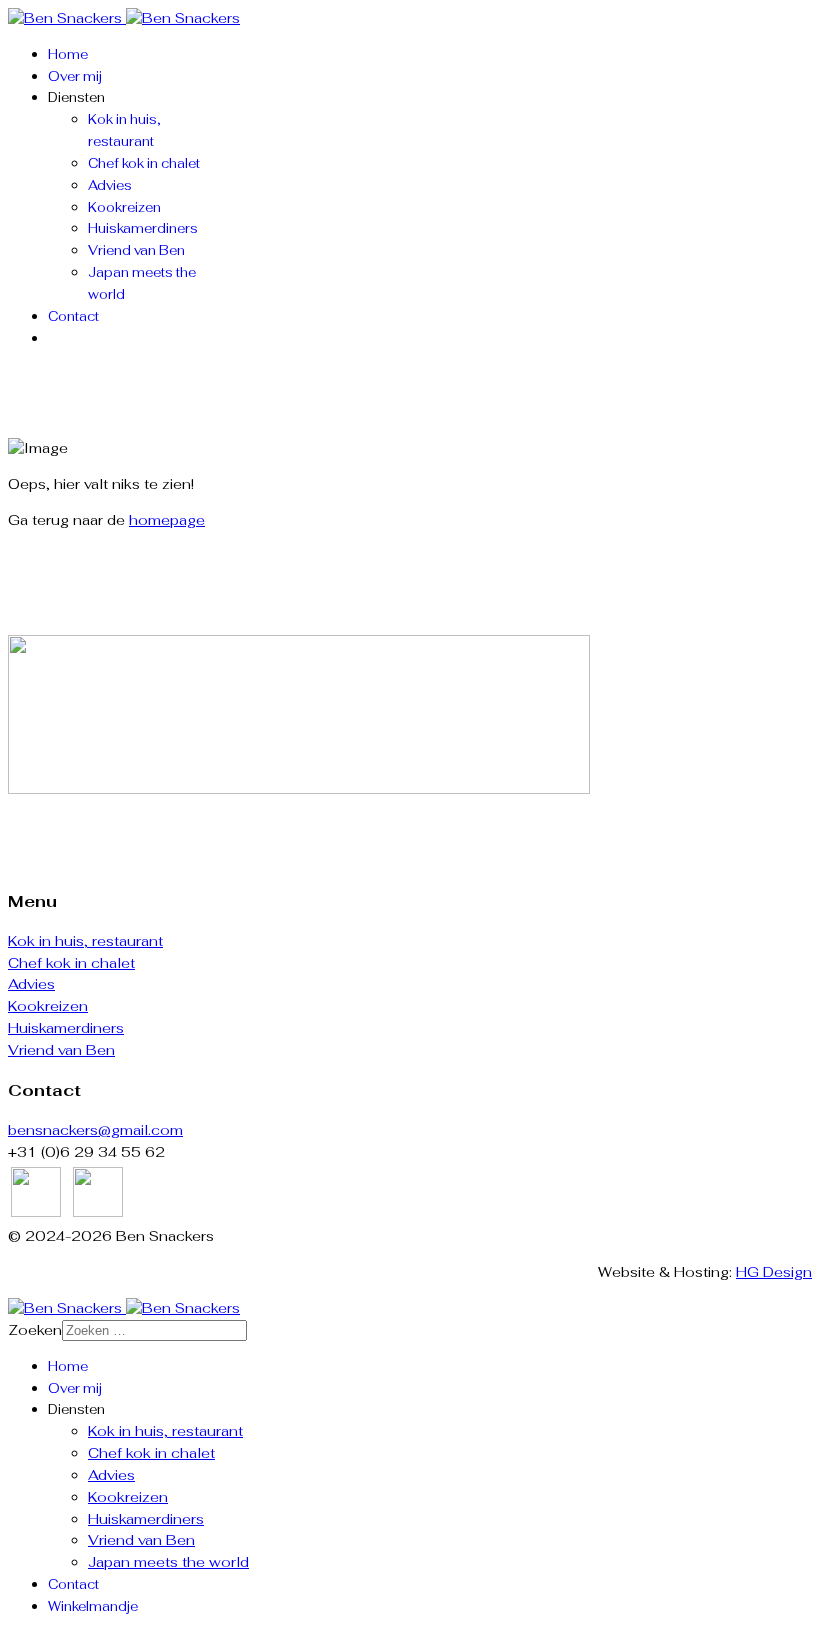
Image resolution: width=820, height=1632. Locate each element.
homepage (167, 520)
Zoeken (35, 1330)
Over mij (75, 76)
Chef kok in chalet (144, 163)
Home (68, 54)
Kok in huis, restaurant (85, 941)
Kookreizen (124, 207)
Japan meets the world (168, 1562)
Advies (110, 185)
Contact (73, 316)
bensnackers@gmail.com (95, 1130)
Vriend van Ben (136, 250)
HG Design (774, 1272)
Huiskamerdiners (143, 228)
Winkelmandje (93, 1606)
